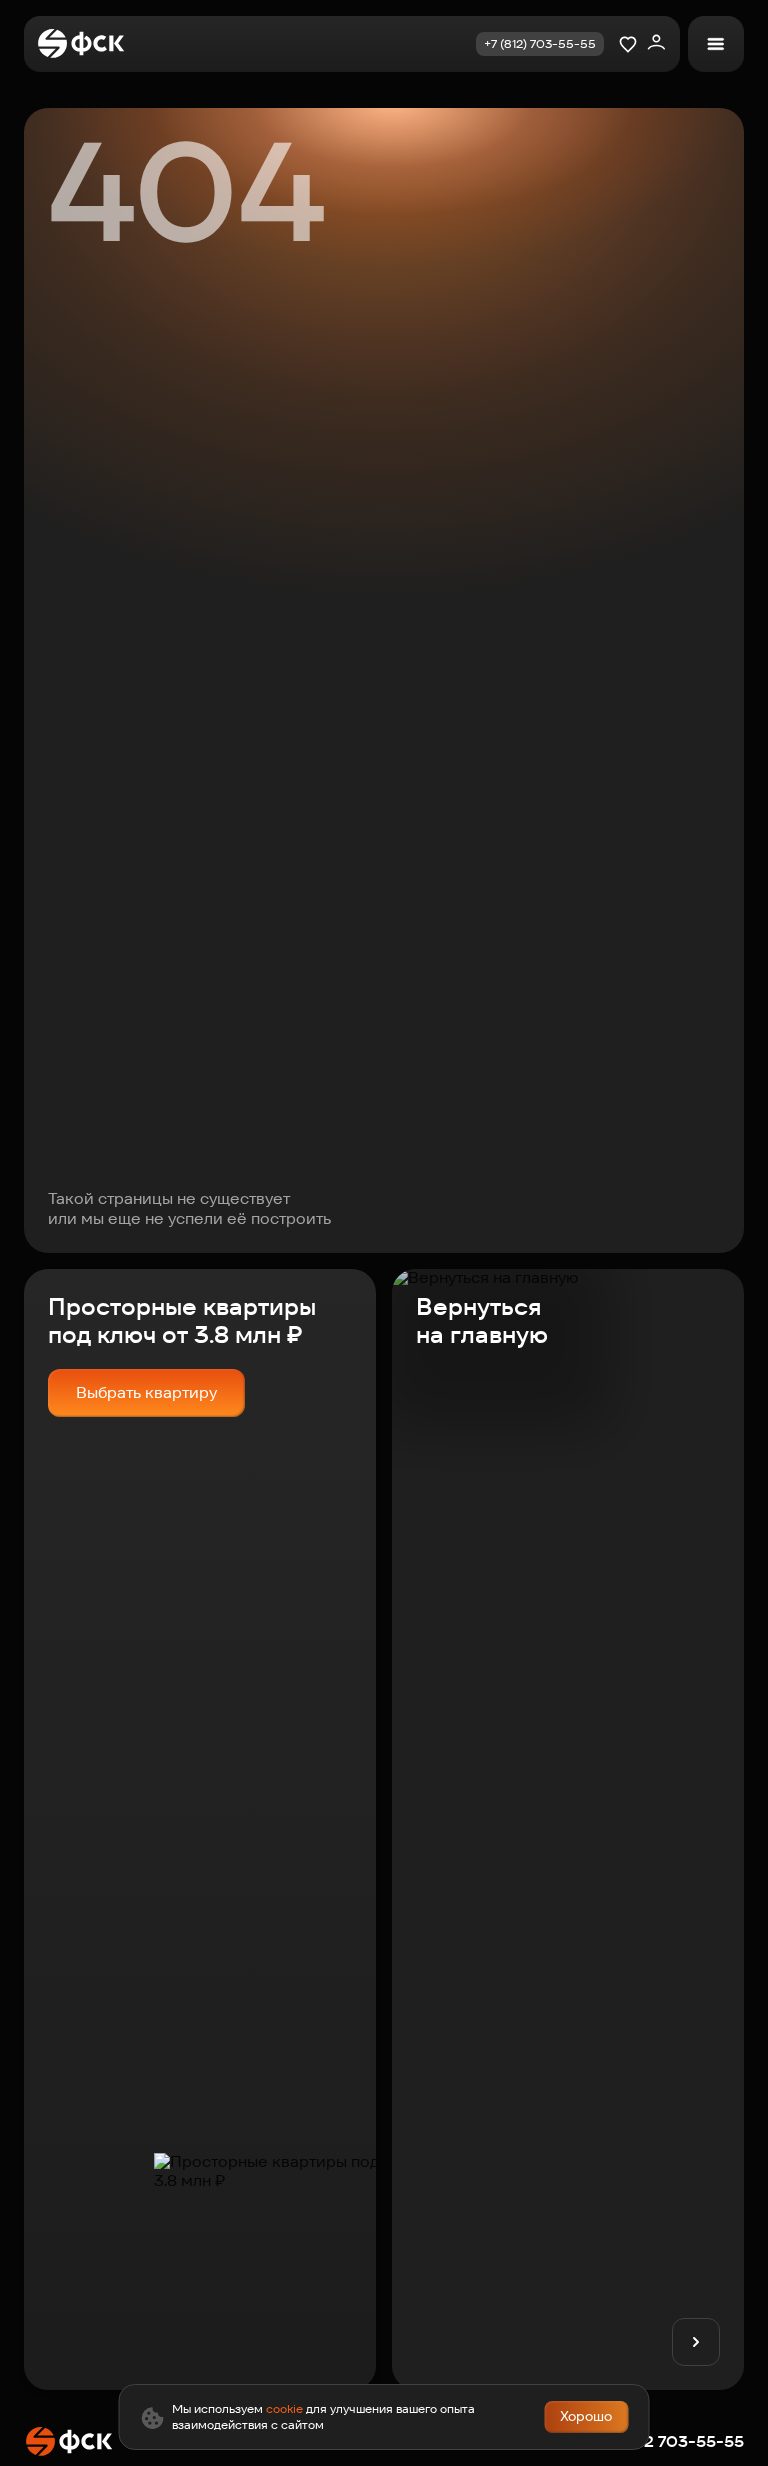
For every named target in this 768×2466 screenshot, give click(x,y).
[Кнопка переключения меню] (716, 44)
